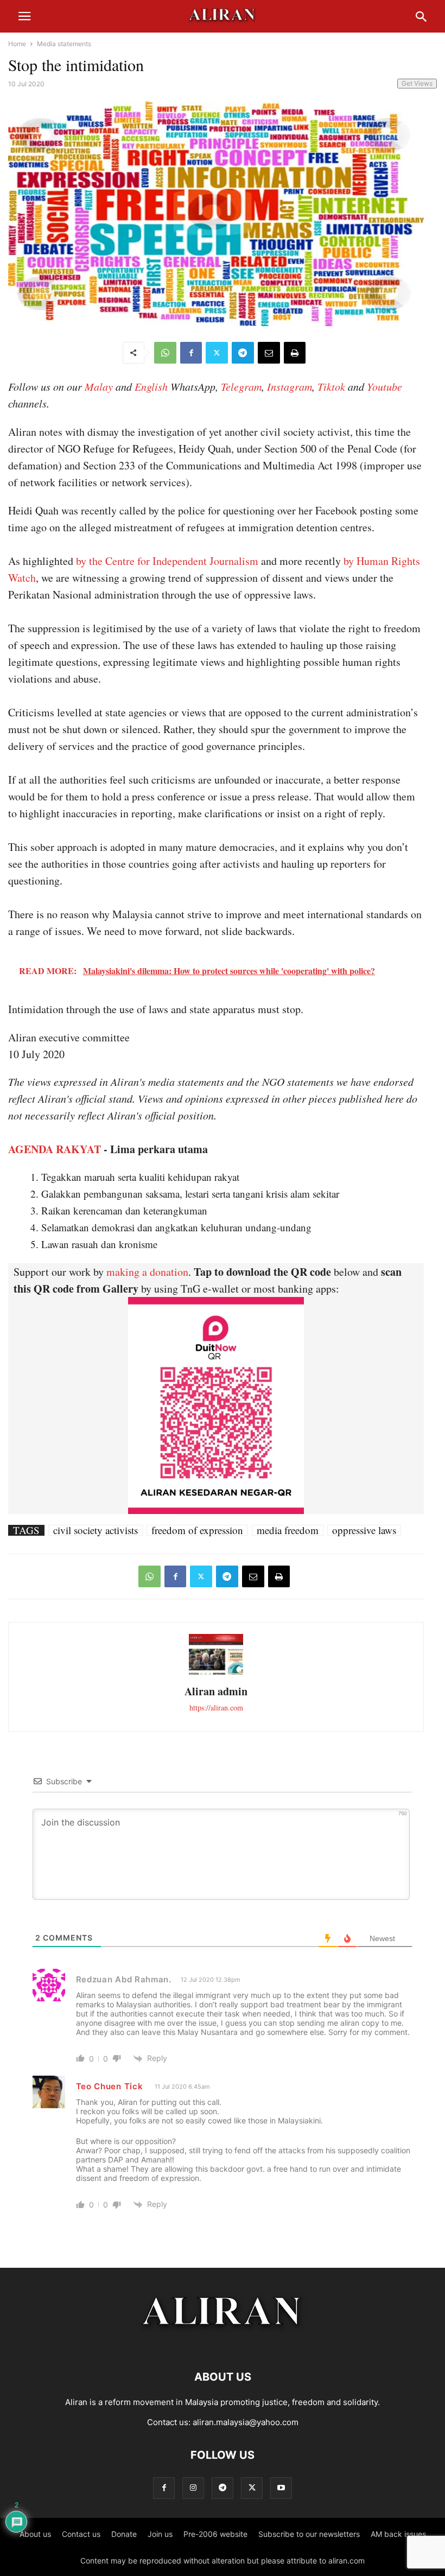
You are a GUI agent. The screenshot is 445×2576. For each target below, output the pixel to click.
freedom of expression (197, 1530)
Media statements (64, 44)
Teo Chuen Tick (110, 2086)
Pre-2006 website (215, 2534)
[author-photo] (216, 1673)
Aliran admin (216, 1691)
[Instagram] (193, 2488)
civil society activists (96, 1530)
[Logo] (223, 2344)
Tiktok (331, 386)
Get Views (417, 83)
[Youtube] (281, 2488)
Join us (160, 2534)
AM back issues (398, 2534)
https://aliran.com (216, 1707)
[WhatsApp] (165, 353)
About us (35, 2534)
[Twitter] (217, 353)
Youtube (384, 386)
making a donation (147, 1272)
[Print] (295, 353)
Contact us (81, 2534)
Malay (99, 386)
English (151, 386)
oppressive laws (364, 1530)
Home (17, 44)
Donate (124, 2534)
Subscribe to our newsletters (309, 2534)
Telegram (241, 386)
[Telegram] (243, 353)
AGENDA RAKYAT (55, 1149)
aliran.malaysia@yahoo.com (246, 2422)
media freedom (288, 1530)
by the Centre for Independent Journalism (167, 561)
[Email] (269, 353)
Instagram (290, 386)
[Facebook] (191, 353)
